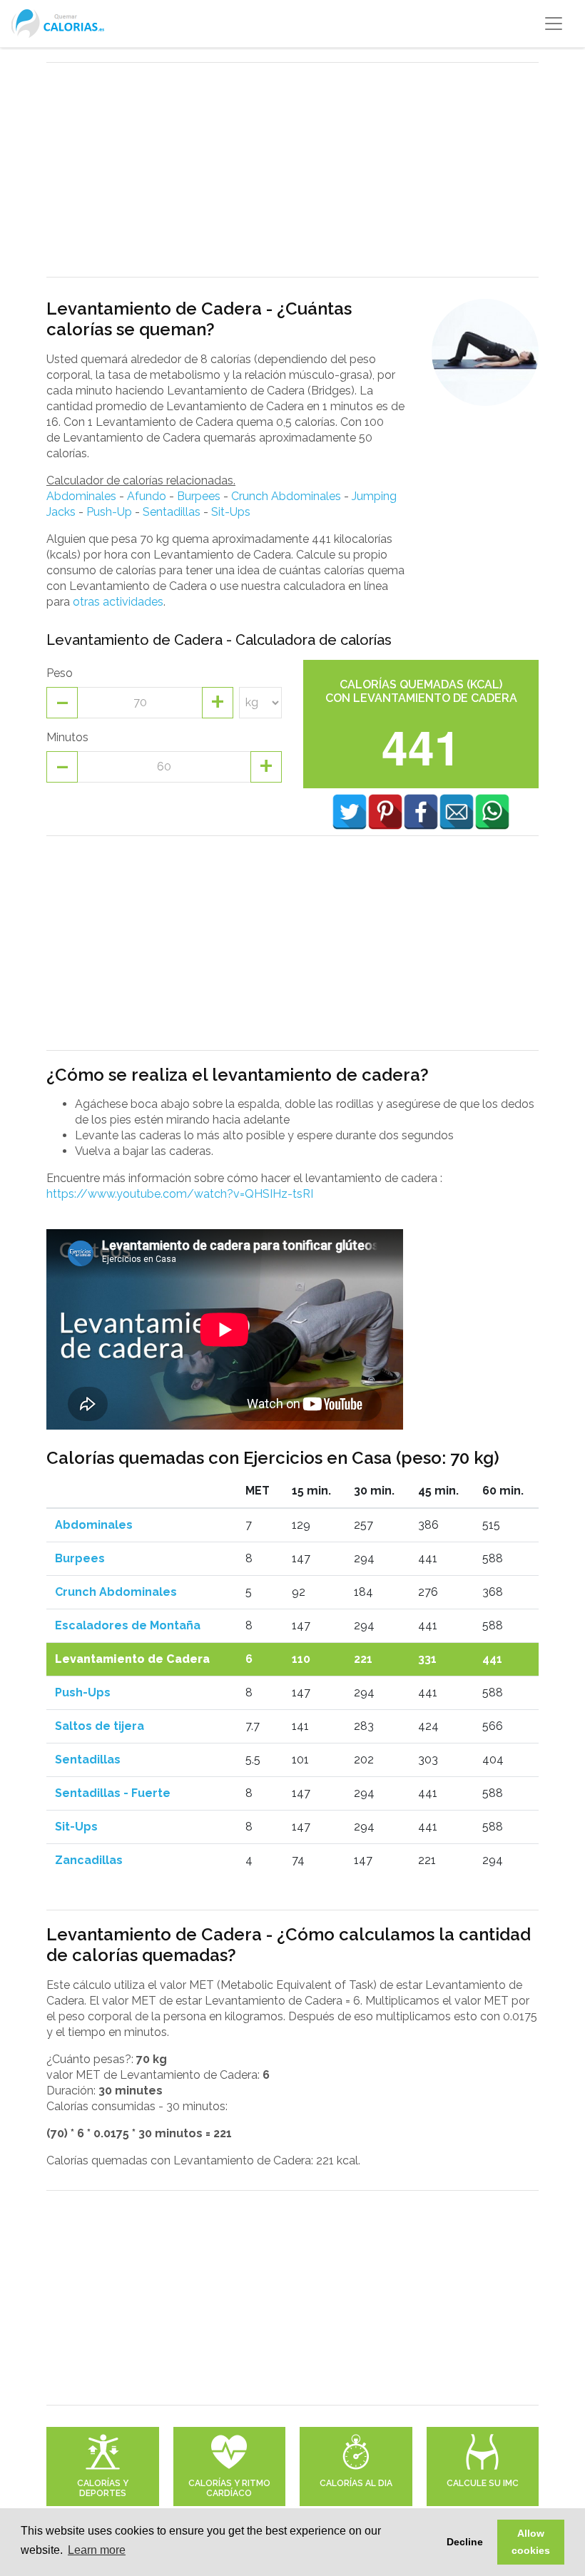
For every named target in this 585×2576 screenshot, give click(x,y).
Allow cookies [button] (531, 2542)
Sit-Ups (231, 512)
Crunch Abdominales (286, 496)
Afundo (147, 496)
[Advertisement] (292, 170)
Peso (60, 673)
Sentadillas (172, 512)
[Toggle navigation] (554, 24)
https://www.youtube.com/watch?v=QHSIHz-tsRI (180, 1194)
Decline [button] (465, 2542)
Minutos (67, 737)
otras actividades (118, 602)
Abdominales (81, 496)
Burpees (199, 496)
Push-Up (109, 512)
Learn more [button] (97, 2550)
